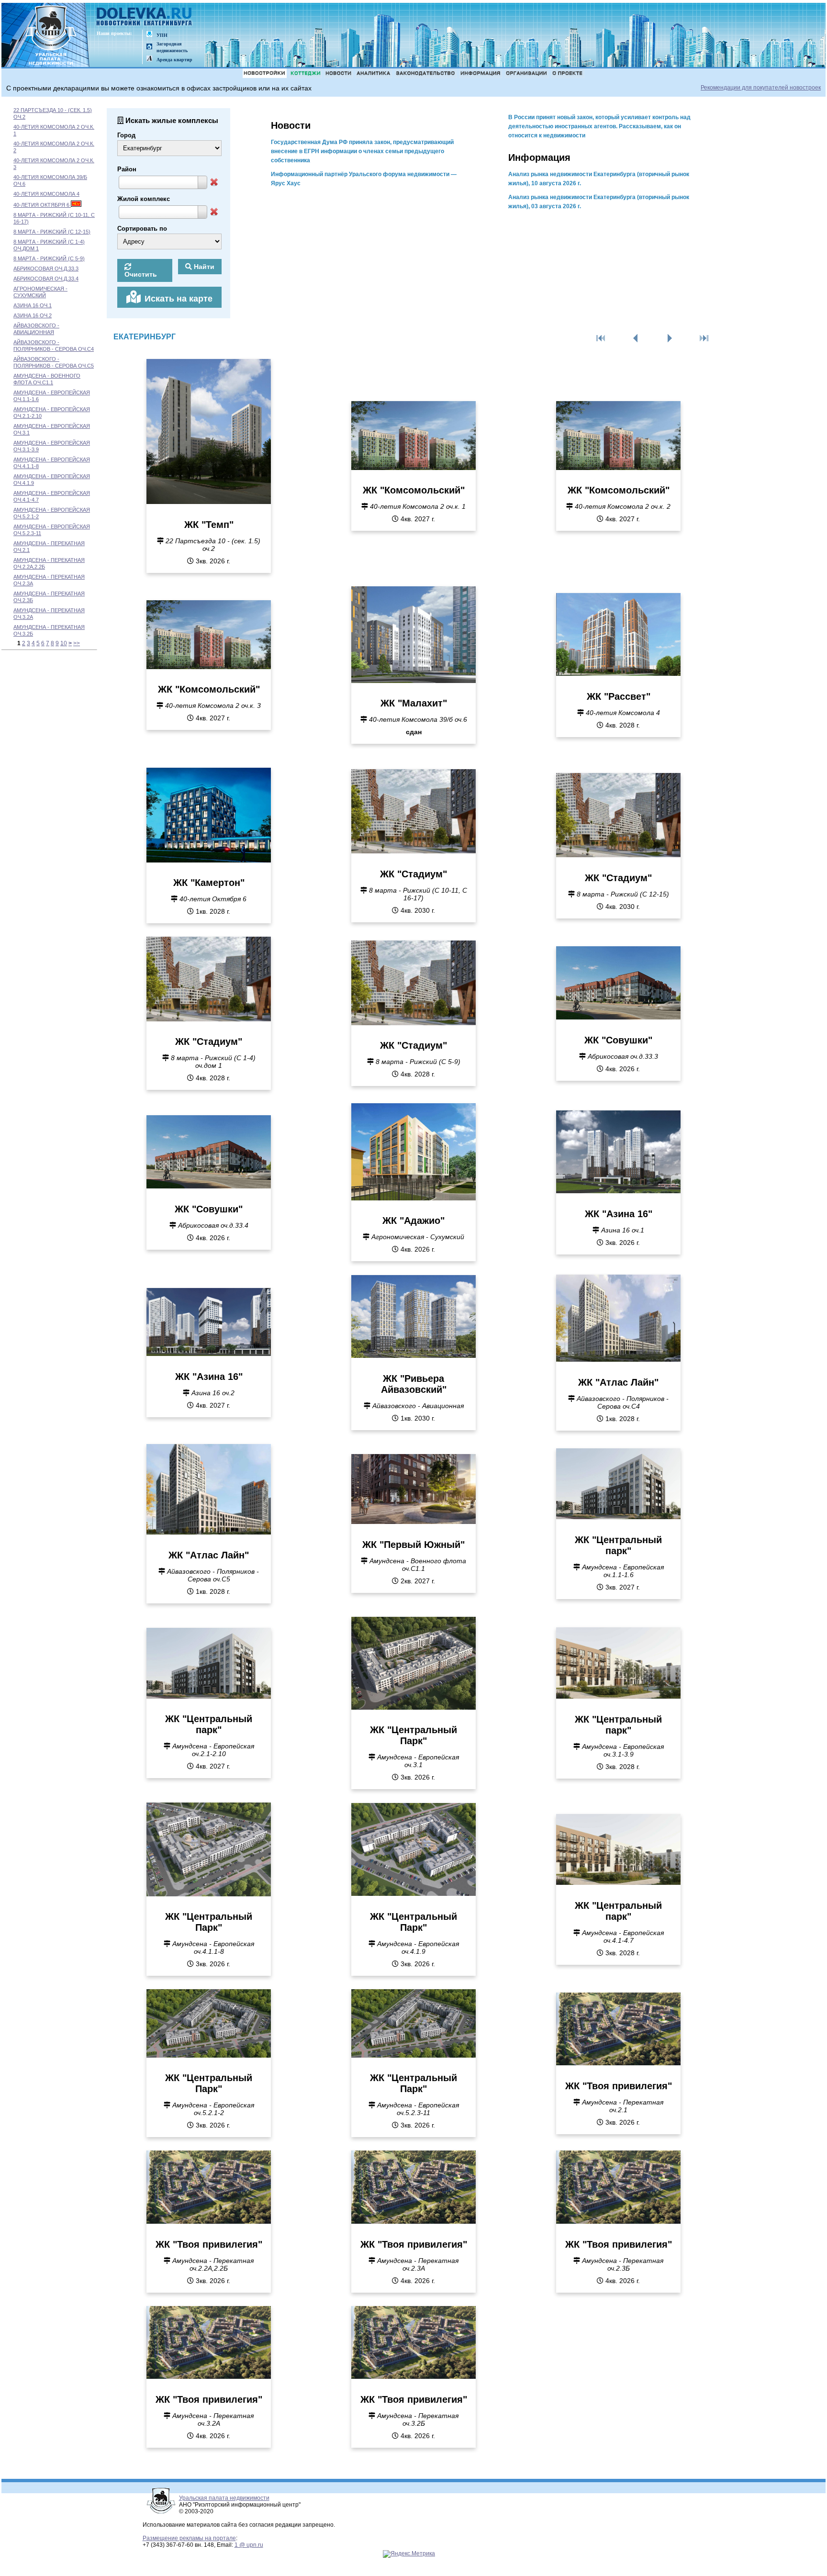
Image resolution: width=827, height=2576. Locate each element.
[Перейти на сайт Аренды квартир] (149, 59)
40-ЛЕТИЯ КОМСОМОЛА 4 (46, 194)
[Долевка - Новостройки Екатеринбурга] (145, 17)
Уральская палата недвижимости (224, 2498)
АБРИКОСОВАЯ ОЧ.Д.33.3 (46, 269)
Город (126, 135)
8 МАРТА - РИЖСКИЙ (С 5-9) (49, 258)
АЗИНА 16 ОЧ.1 (33, 305)
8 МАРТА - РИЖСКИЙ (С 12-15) (52, 232)
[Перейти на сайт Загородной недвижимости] (149, 47)
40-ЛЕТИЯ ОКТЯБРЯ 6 (42, 205)
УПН (162, 35)
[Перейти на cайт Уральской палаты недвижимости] (149, 35)
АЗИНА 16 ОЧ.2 (33, 315)
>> (77, 643)
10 (64, 643)
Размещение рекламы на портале (189, 2538)
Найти (203, 267)
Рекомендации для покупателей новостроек (761, 88)
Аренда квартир (174, 60)
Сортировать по (142, 229)
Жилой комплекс (144, 199)
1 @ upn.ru (249, 2545)
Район (127, 169)
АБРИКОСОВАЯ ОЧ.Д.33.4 (46, 279)
